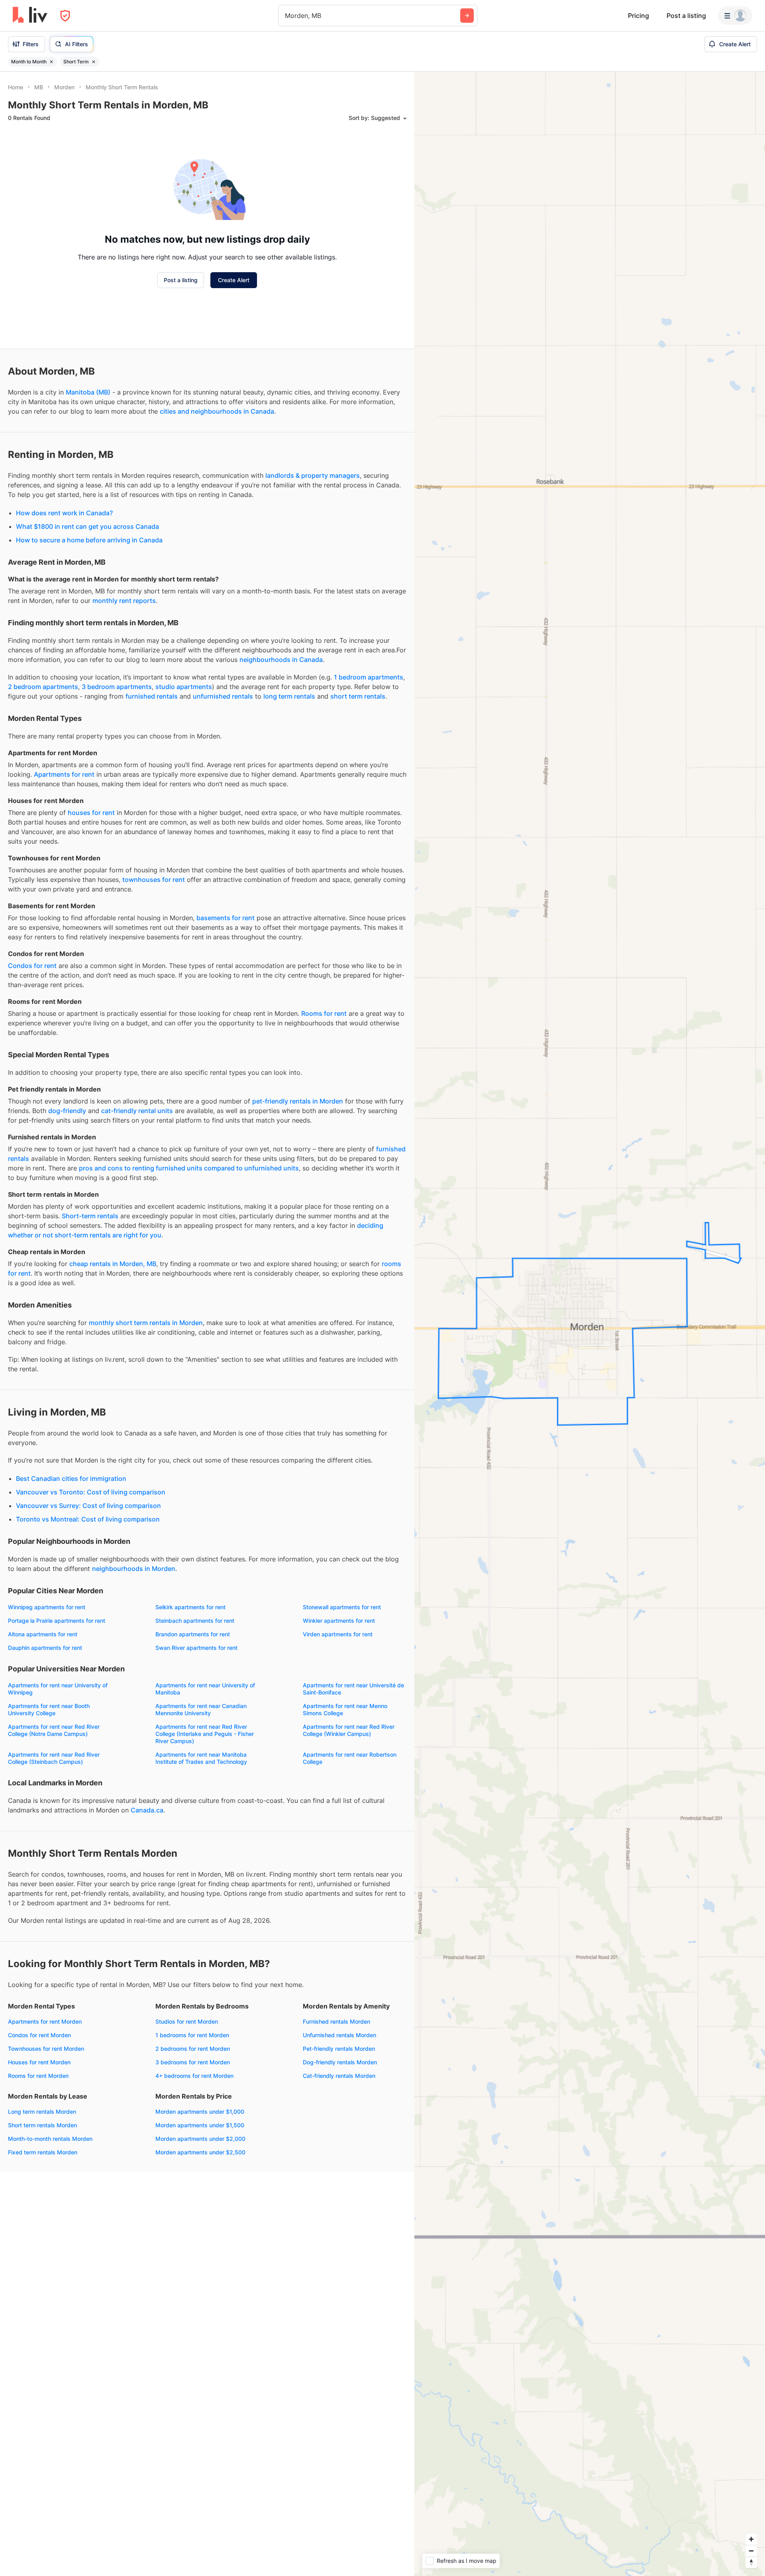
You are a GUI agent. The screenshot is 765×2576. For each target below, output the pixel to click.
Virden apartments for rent (338, 1634)
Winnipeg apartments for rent (47, 1607)
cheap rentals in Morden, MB (113, 1264)
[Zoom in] (751, 2539)
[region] (590, 1324)
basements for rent (226, 918)
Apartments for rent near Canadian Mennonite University (201, 1709)
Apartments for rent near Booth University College (49, 1709)
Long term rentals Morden (42, 2112)
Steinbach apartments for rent (195, 1621)
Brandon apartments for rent (193, 1634)
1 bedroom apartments (369, 677)
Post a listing (686, 16)
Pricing (638, 16)
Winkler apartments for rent (339, 1621)
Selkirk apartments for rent (190, 1607)
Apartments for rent (64, 774)
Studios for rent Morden (187, 2021)
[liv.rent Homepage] (30, 16)
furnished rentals (152, 696)
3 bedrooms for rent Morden (193, 2062)
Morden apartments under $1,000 (200, 2112)
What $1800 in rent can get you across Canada (87, 526)
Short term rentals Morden (42, 2125)
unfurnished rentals (223, 696)
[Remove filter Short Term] (94, 62)
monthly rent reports (124, 601)
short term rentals (358, 696)
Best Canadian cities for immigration (71, 1478)
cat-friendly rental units (137, 1111)
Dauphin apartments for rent (45, 1648)
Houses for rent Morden (39, 2062)
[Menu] (735, 16)
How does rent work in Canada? (64, 513)
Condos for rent (32, 966)
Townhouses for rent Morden (46, 2049)
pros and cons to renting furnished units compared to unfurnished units (189, 1168)
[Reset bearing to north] (751, 2562)
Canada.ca (147, 1810)
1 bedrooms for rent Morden (192, 2035)
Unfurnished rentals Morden (339, 2035)
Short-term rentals (90, 1216)
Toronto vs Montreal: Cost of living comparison (88, 1519)
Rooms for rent (324, 1013)
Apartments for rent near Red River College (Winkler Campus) (349, 1730)
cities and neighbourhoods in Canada (217, 411)
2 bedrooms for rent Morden (193, 2049)
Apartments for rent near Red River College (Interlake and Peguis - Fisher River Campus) (205, 1734)
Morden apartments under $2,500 (200, 2152)
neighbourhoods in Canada (281, 660)
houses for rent (91, 813)
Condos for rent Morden (39, 2035)
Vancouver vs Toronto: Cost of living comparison (91, 1492)
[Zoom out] (751, 2551)
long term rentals (289, 696)
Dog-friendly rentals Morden (340, 2062)
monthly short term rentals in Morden (146, 1323)
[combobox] (286, 16)
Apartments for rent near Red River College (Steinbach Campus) (54, 1758)
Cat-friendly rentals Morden (339, 2076)
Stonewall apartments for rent (342, 1607)
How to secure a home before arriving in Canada (89, 540)
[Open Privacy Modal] (65, 16)
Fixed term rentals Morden (43, 2152)
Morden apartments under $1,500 (200, 2125)
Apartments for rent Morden (45, 2021)
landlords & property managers (313, 475)
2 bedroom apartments (43, 687)
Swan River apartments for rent (196, 1648)
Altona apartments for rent (43, 1634)
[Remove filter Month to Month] (51, 62)
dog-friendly (67, 1111)
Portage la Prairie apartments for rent (57, 1621)
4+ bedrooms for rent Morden (194, 2076)
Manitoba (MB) (88, 392)
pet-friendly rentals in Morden (298, 1101)
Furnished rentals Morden (336, 2021)
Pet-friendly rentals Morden (339, 2049)
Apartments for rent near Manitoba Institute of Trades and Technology (201, 1758)
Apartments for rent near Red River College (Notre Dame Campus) (54, 1730)
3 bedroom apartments (117, 687)
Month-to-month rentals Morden (50, 2139)
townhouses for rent (154, 880)
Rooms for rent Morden (38, 2076)
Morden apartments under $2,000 (200, 2139)
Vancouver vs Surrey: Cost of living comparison (88, 1506)
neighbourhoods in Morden (134, 1569)
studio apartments (184, 687)
